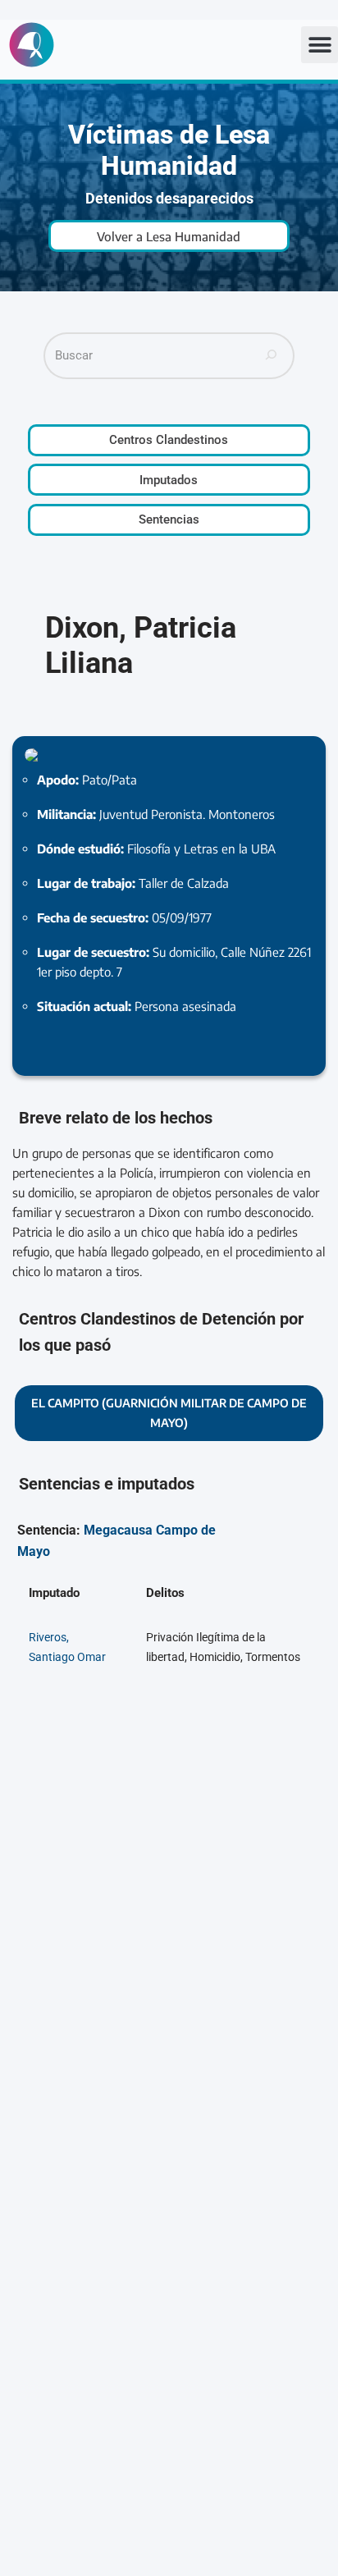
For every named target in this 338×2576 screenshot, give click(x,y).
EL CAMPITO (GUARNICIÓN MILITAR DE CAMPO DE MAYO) (169, 1413)
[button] (320, 45)
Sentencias (169, 519)
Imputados (169, 480)
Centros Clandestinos (169, 440)
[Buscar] (272, 356)
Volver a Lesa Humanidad (169, 236)
